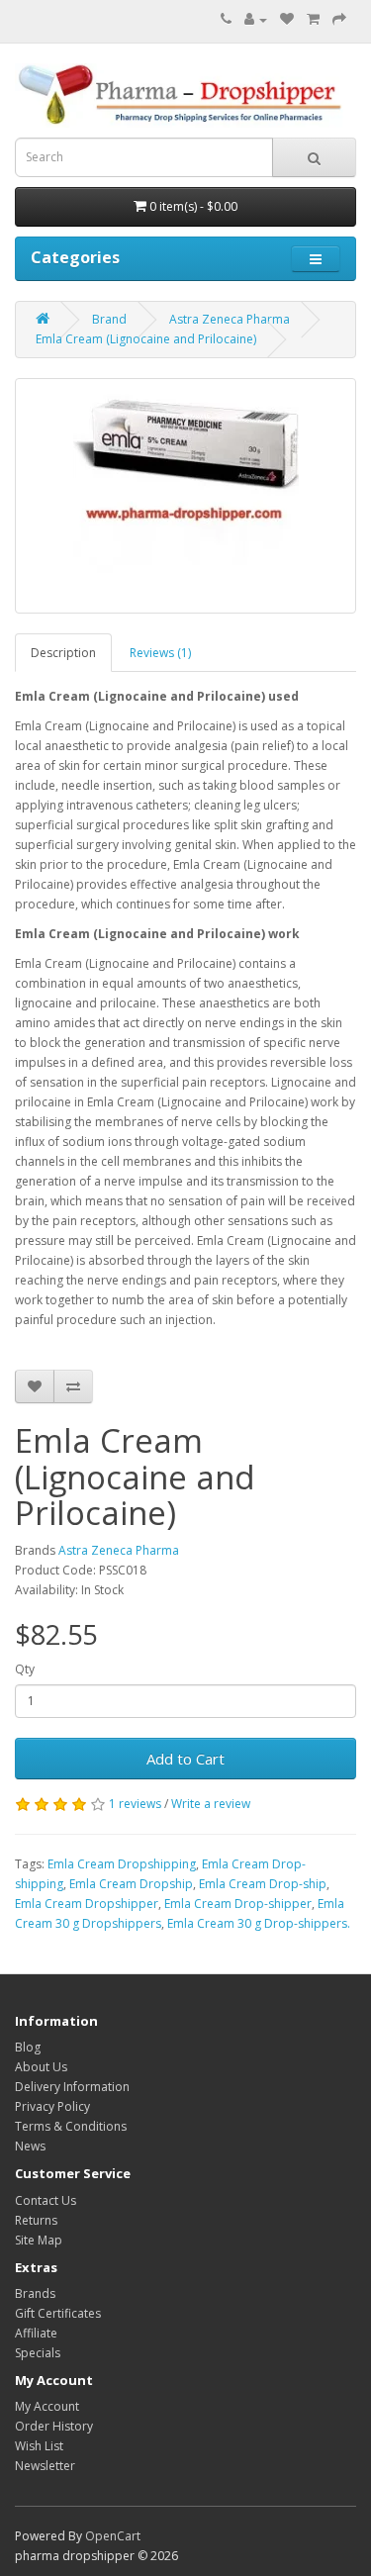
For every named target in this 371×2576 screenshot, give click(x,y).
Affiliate (36, 2333)
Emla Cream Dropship (131, 1884)
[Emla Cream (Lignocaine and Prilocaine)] (185, 496)
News (30, 2146)
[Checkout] (339, 19)
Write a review (211, 1804)
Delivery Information (72, 2087)
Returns (36, 2220)
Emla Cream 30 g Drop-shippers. (259, 1923)
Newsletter (45, 2466)
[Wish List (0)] (287, 19)
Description (63, 653)
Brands (35, 2293)
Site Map (39, 2240)
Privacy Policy (52, 2106)
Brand (109, 319)
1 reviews (135, 1804)
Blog (28, 2047)
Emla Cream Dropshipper (87, 1904)
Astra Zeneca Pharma (230, 319)
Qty (25, 1669)
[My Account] (256, 19)
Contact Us (46, 2200)
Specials (38, 2353)
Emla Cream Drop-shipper (238, 1904)
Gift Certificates (58, 2313)
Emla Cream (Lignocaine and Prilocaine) (146, 339)
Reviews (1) (160, 653)
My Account (47, 2406)
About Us (41, 2067)
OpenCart (113, 2536)
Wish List (39, 2446)
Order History (54, 2426)
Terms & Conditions (71, 2126)
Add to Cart (185, 1759)
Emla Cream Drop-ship (263, 1884)
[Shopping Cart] (313, 19)
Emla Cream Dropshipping (122, 1864)
